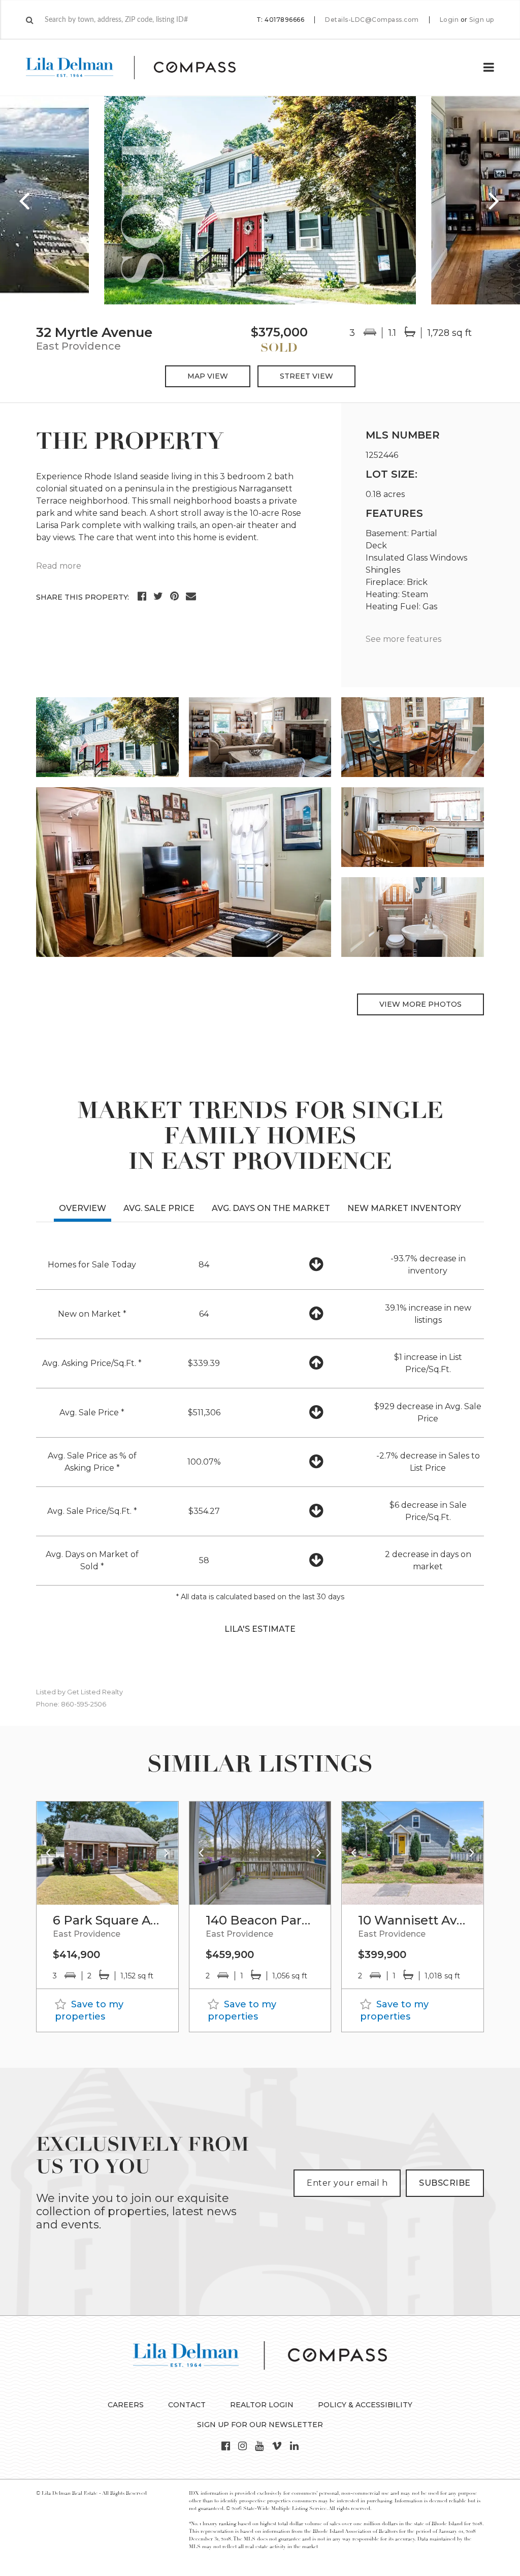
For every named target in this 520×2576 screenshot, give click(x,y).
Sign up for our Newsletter (260, 2425)
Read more (59, 566)
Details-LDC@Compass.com (372, 20)
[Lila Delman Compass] (143, 68)
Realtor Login (262, 2405)
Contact (187, 2405)
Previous (25, 200)
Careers (126, 2405)
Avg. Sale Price (159, 1208)
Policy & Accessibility (365, 2405)
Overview (83, 1208)
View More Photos (420, 1004)
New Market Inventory (404, 1208)
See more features (403, 639)
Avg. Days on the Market (271, 1208)
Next (495, 200)
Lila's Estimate (260, 1629)
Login (449, 20)
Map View (208, 376)
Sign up (482, 20)
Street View (306, 376)
